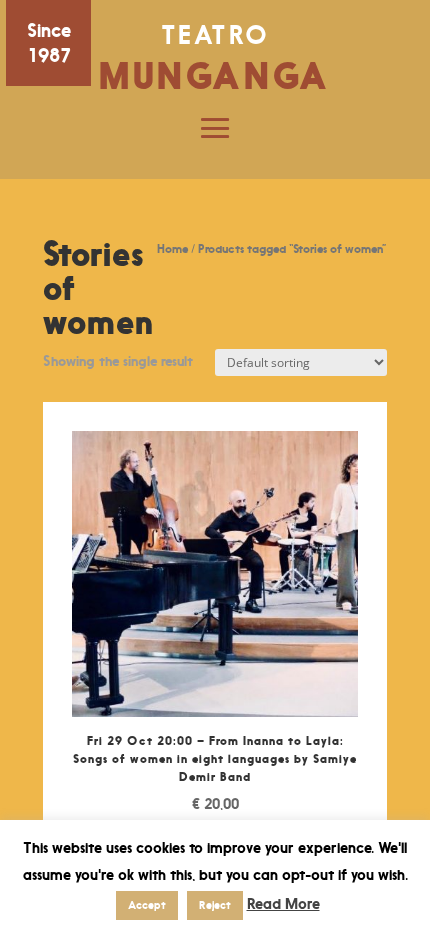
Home (172, 248)
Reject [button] (215, 905)
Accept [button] (147, 905)
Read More (283, 903)
